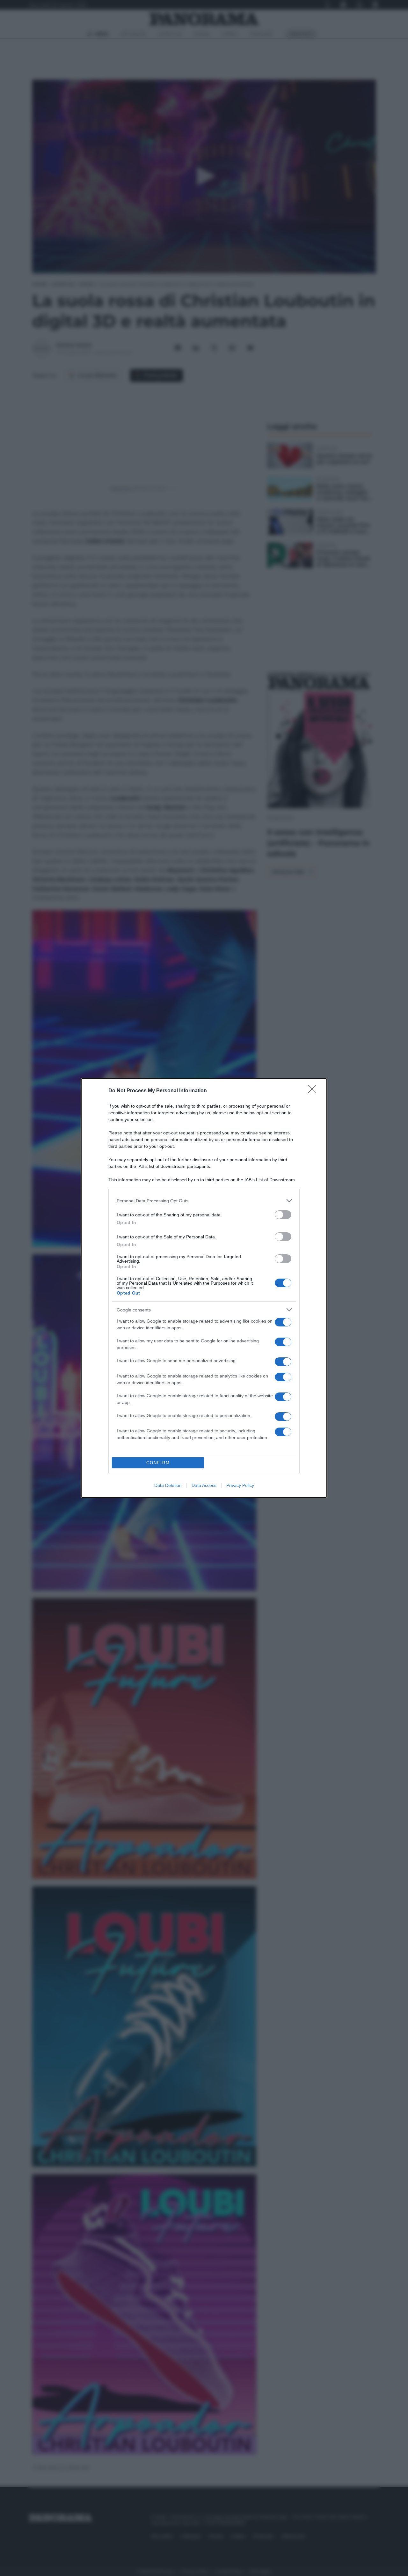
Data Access (204, 1485)
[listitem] (204, 1201)
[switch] (283, 1215)
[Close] (314, 1091)
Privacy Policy (240, 1485)
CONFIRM (158, 1463)
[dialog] (204, 1288)
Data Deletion (168, 1485)
